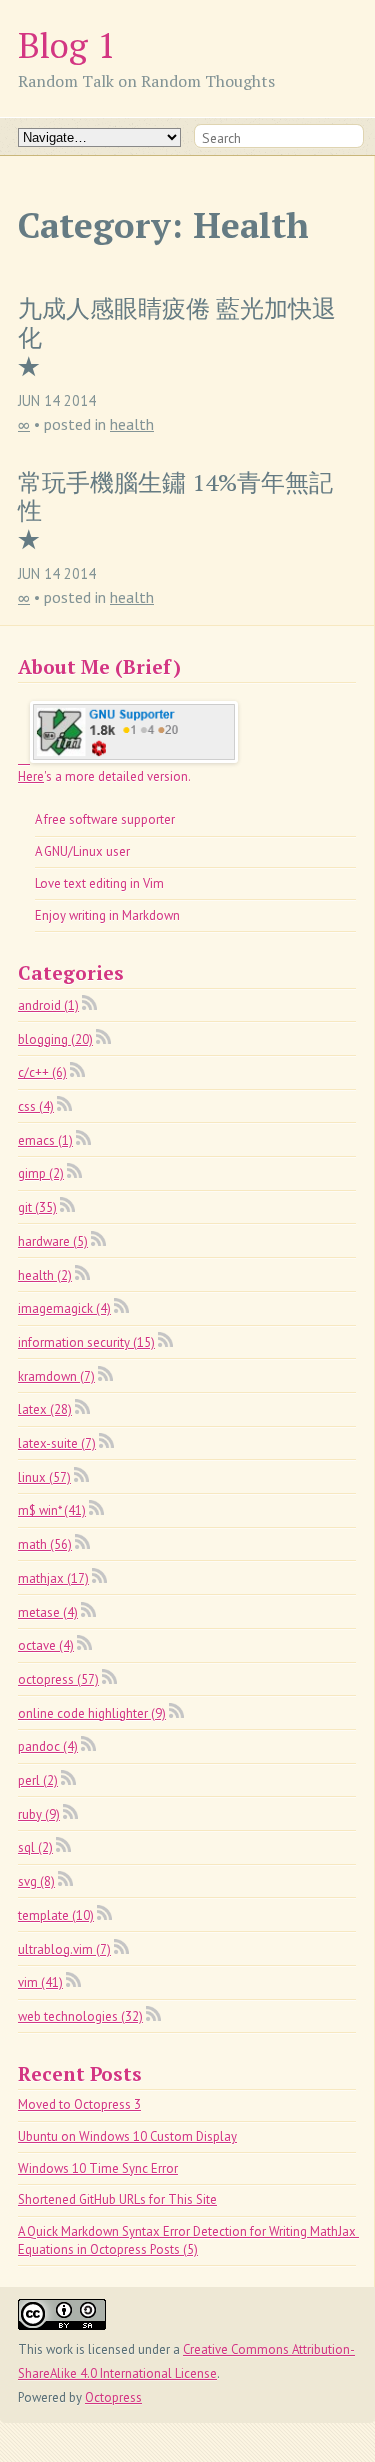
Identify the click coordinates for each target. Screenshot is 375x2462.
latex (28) (45, 1409)
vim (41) (40, 1982)
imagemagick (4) (64, 1308)
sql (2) (35, 1847)
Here (31, 776)
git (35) (37, 1207)
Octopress (113, 2397)
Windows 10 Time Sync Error (98, 2168)
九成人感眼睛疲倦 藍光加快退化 (177, 323)
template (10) (56, 1915)
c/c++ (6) (42, 1072)
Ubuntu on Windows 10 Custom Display (127, 2136)
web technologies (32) (80, 2016)
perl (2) (38, 1780)
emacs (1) (45, 1140)
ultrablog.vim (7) (64, 1949)
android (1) (48, 1005)
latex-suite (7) (57, 1443)
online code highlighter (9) (92, 1713)
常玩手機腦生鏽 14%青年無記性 (175, 497)
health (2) (45, 1275)
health (132, 424)
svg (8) (36, 1881)
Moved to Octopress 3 (79, 2104)
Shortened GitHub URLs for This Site (117, 2199)
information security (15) (86, 1342)
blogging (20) (55, 1039)
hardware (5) (53, 1241)
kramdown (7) (56, 1376)
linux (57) (44, 1477)
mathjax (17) (53, 1578)
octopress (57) (58, 1679)
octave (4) (46, 1645)
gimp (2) (41, 1173)
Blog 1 (67, 44)
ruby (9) (39, 1814)
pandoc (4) (48, 1746)
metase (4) (48, 1612)
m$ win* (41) (52, 1510)
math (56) (45, 1544)
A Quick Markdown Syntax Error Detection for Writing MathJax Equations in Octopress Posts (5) (188, 2240)
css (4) (36, 1106)
